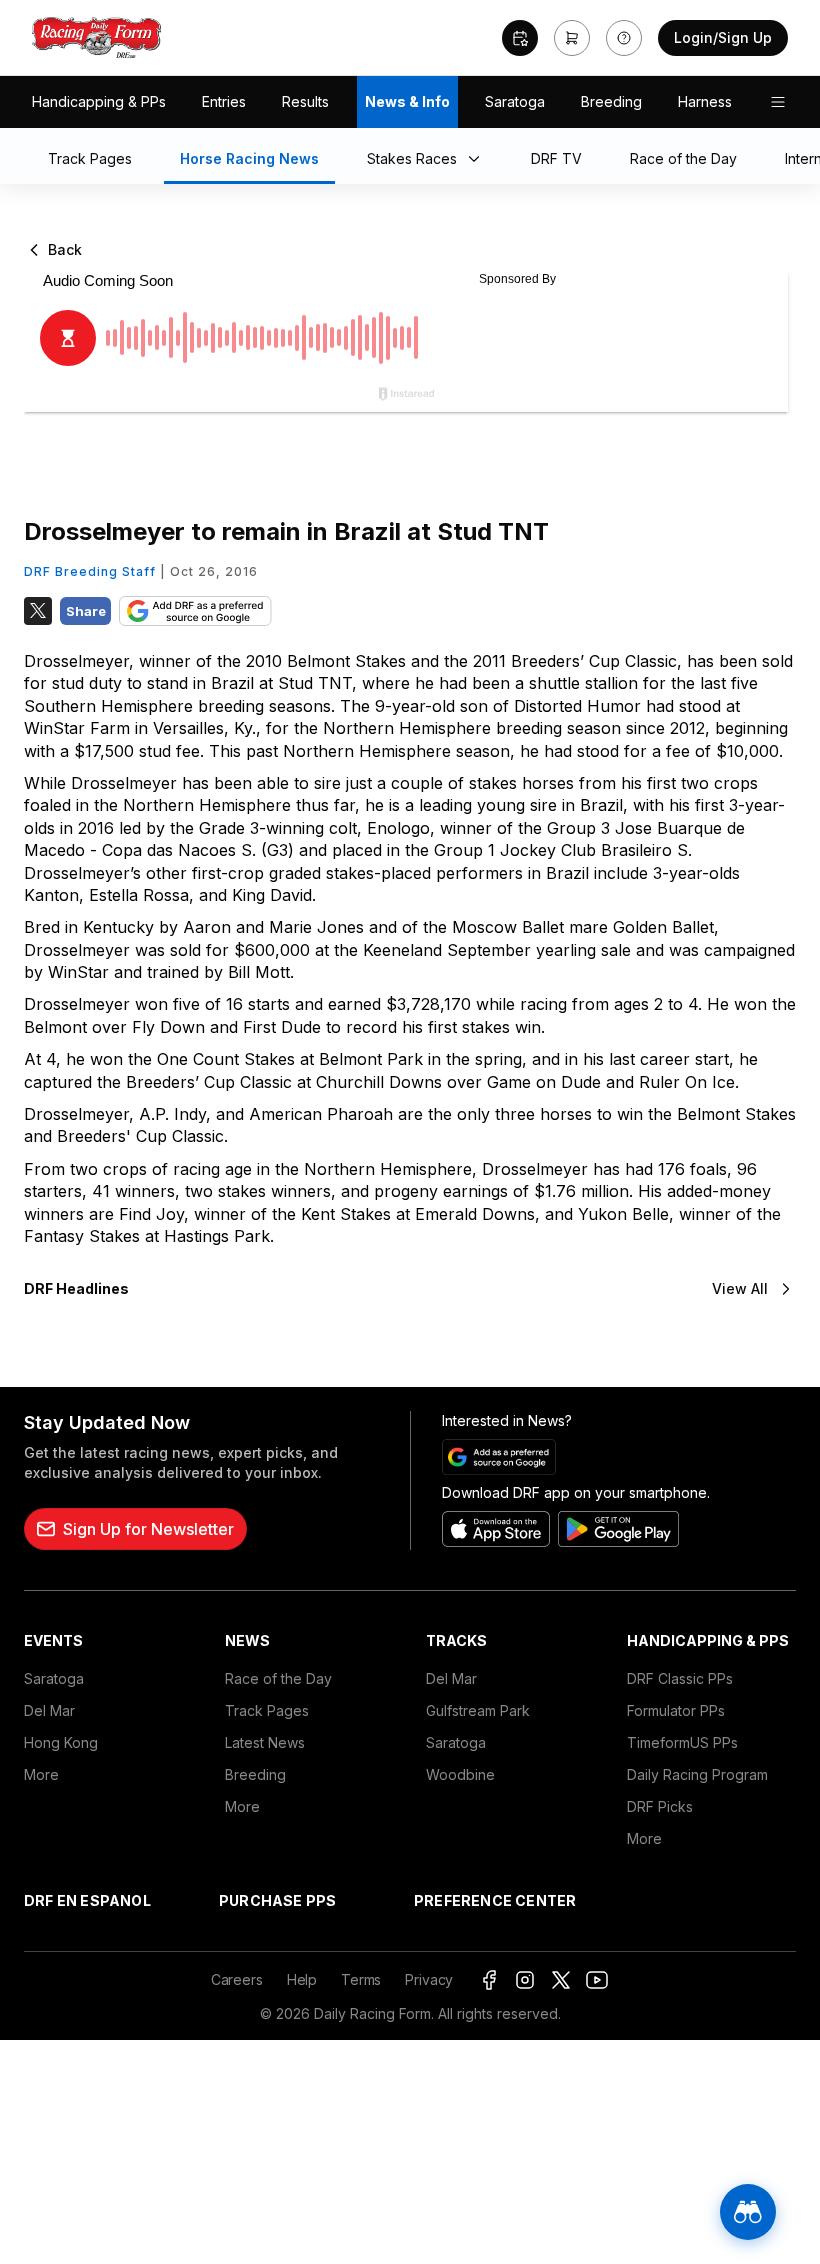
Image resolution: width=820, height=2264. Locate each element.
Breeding (611, 101)
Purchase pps (277, 1900)
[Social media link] (489, 1980)
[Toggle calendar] (520, 38)
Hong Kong (61, 1742)
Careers (237, 1979)
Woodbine (460, 1774)
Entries (224, 101)
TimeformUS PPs (682, 1742)
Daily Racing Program (697, 1774)
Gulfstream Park (478, 1710)
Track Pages (267, 1710)
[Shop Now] (572, 38)
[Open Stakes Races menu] (478, 160)
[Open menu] (778, 102)
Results (305, 101)
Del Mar (49, 1710)
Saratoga (515, 101)
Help (302, 1979)
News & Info (407, 101)
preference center (495, 1900)
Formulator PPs (676, 1710)
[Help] (624, 38)
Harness (705, 101)
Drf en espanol (87, 1900)
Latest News (265, 1742)
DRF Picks (660, 1806)
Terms (361, 1979)
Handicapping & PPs (99, 101)
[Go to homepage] (97, 38)
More (41, 1774)
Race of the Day (278, 1678)
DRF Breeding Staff (90, 571)
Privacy (429, 1979)
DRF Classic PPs (680, 1678)
